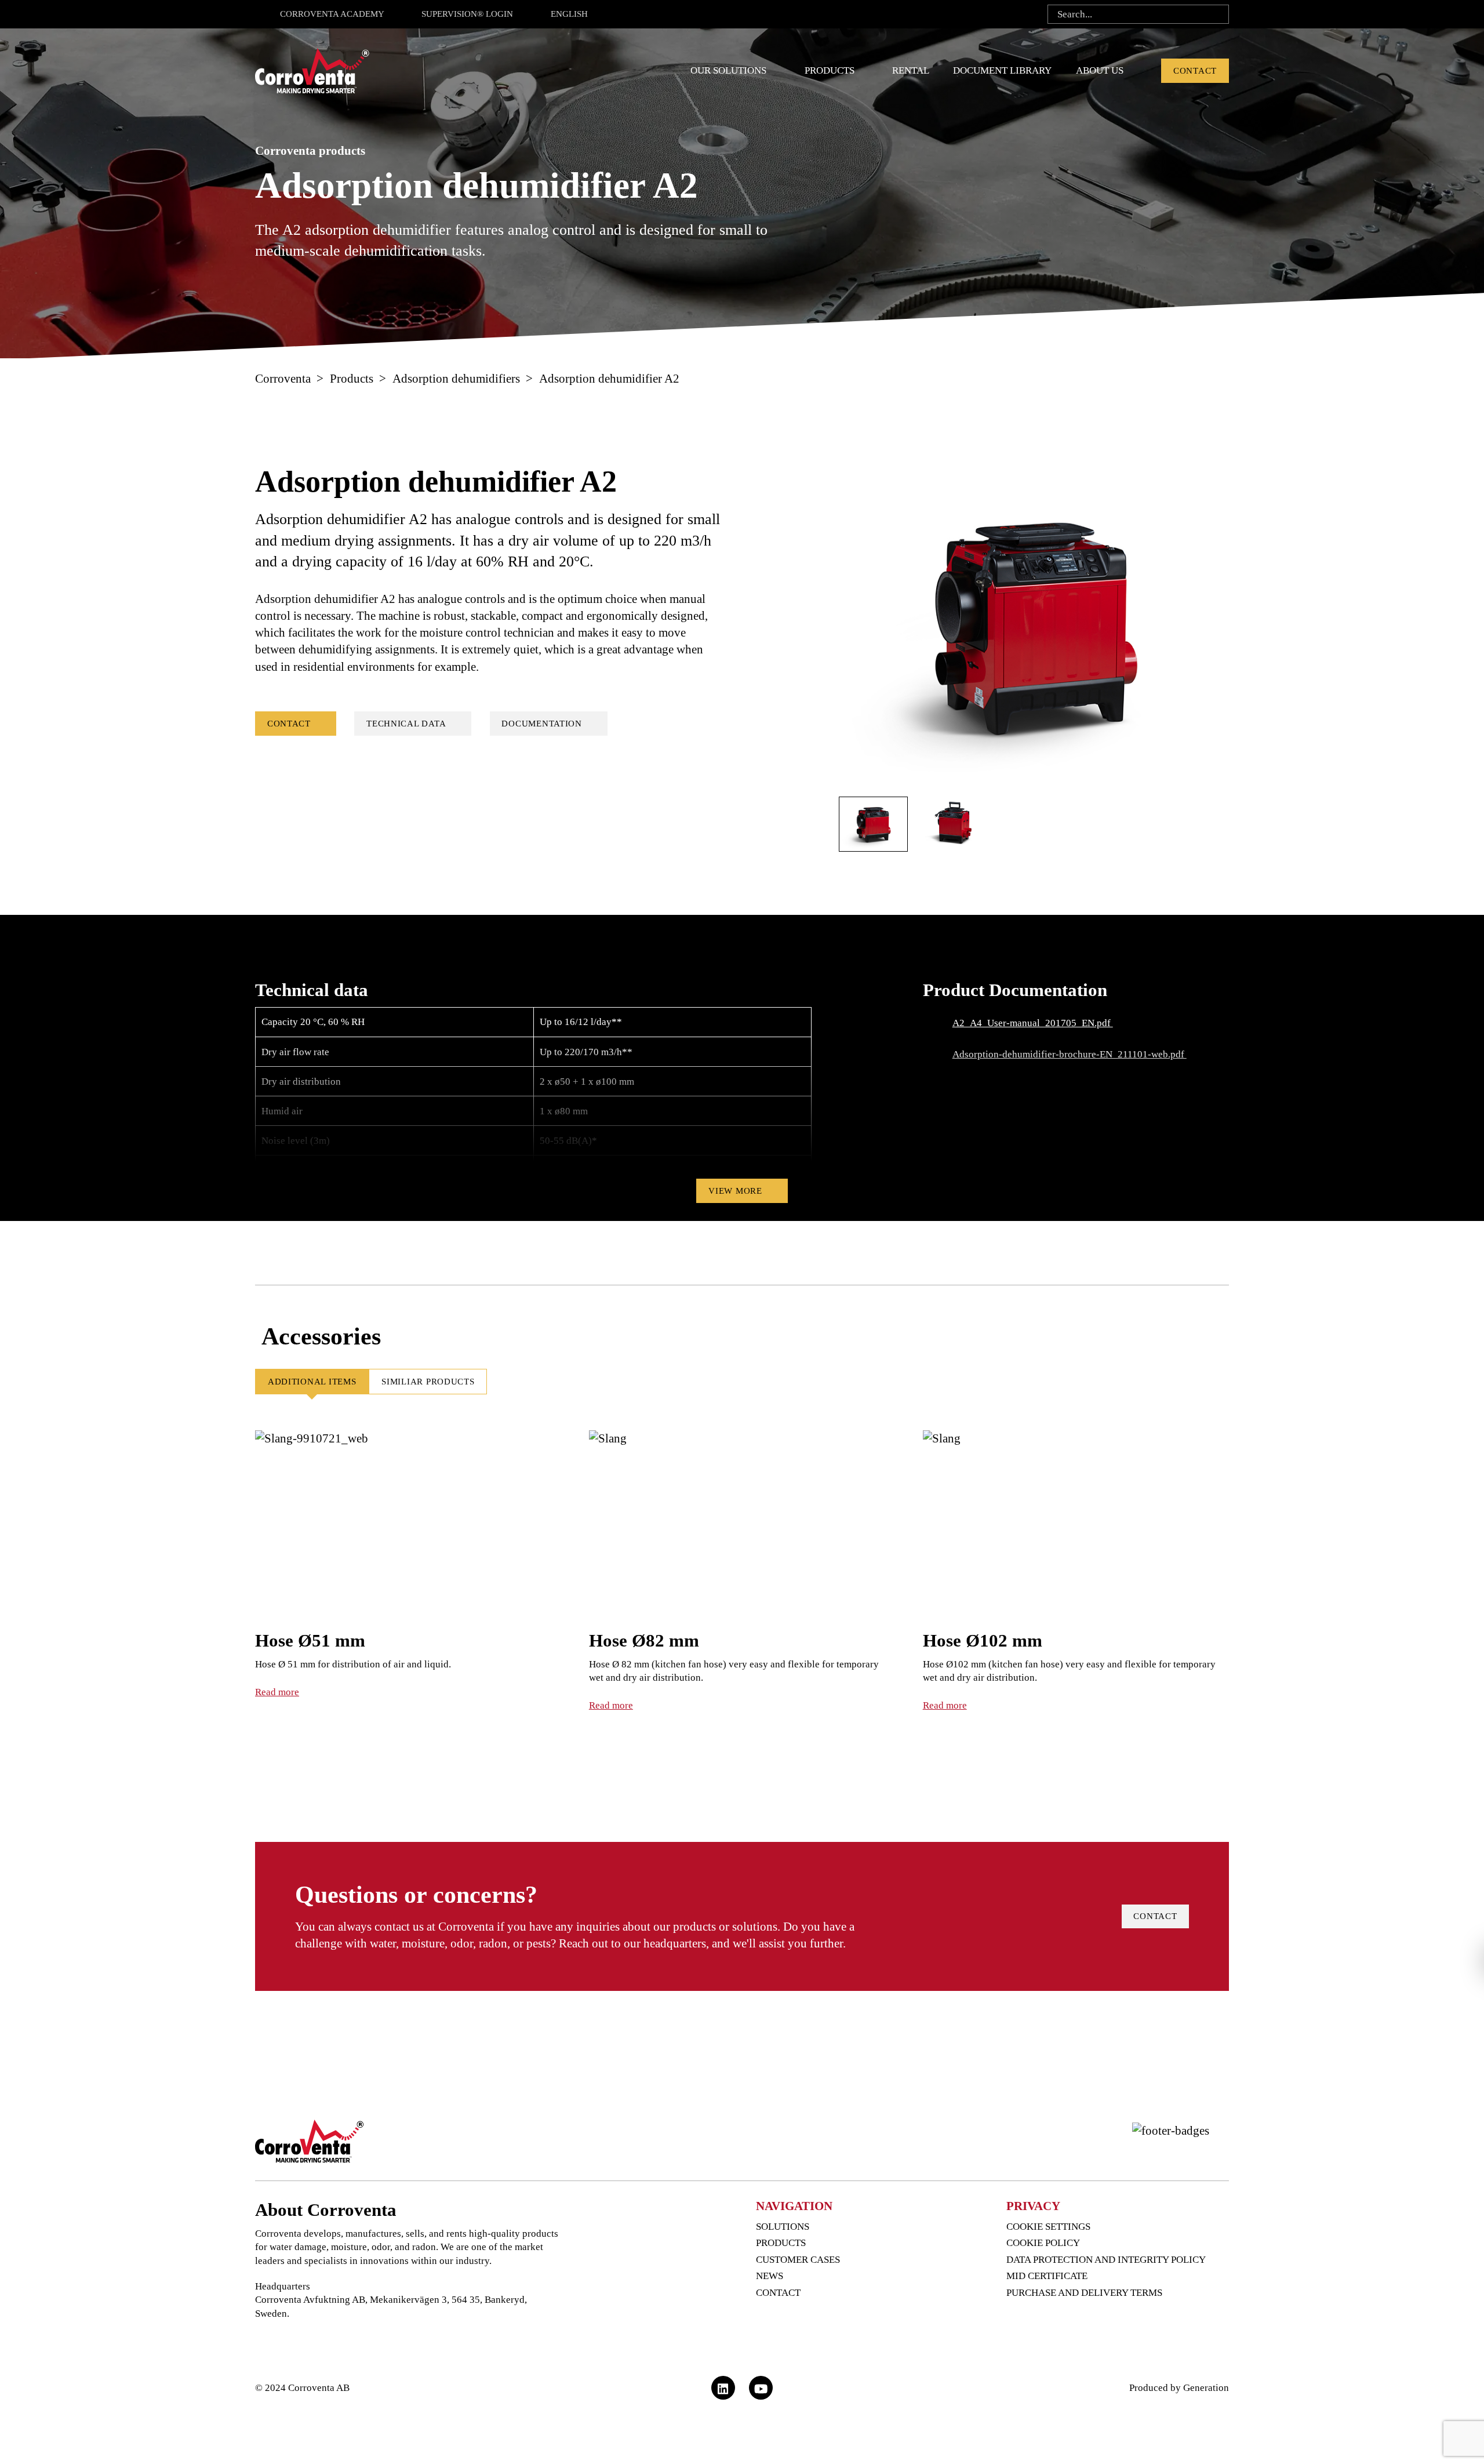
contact (1155, 1916)
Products (830, 70)
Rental (911, 70)
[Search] (1216, 14)
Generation (1206, 2388)
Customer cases (798, 2260)
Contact (1195, 71)
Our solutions (728, 70)
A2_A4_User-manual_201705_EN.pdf (1033, 1023)
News (770, 2276)
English (569, 14)
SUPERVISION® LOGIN (467, 14)
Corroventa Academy (332, 14)
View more (735, 1191)
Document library (1002, 70)
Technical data (406, 724)
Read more (277, 1692)
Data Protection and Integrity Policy (1106, 2260)
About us (1100, 70)
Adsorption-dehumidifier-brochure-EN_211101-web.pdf (1070, 1054)
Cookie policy (1043, 2243)
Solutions (783, 2227)
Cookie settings (1048, 2227)
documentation (542, 724)
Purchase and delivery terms (1085, 2293)
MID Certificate (1047, 2276)
